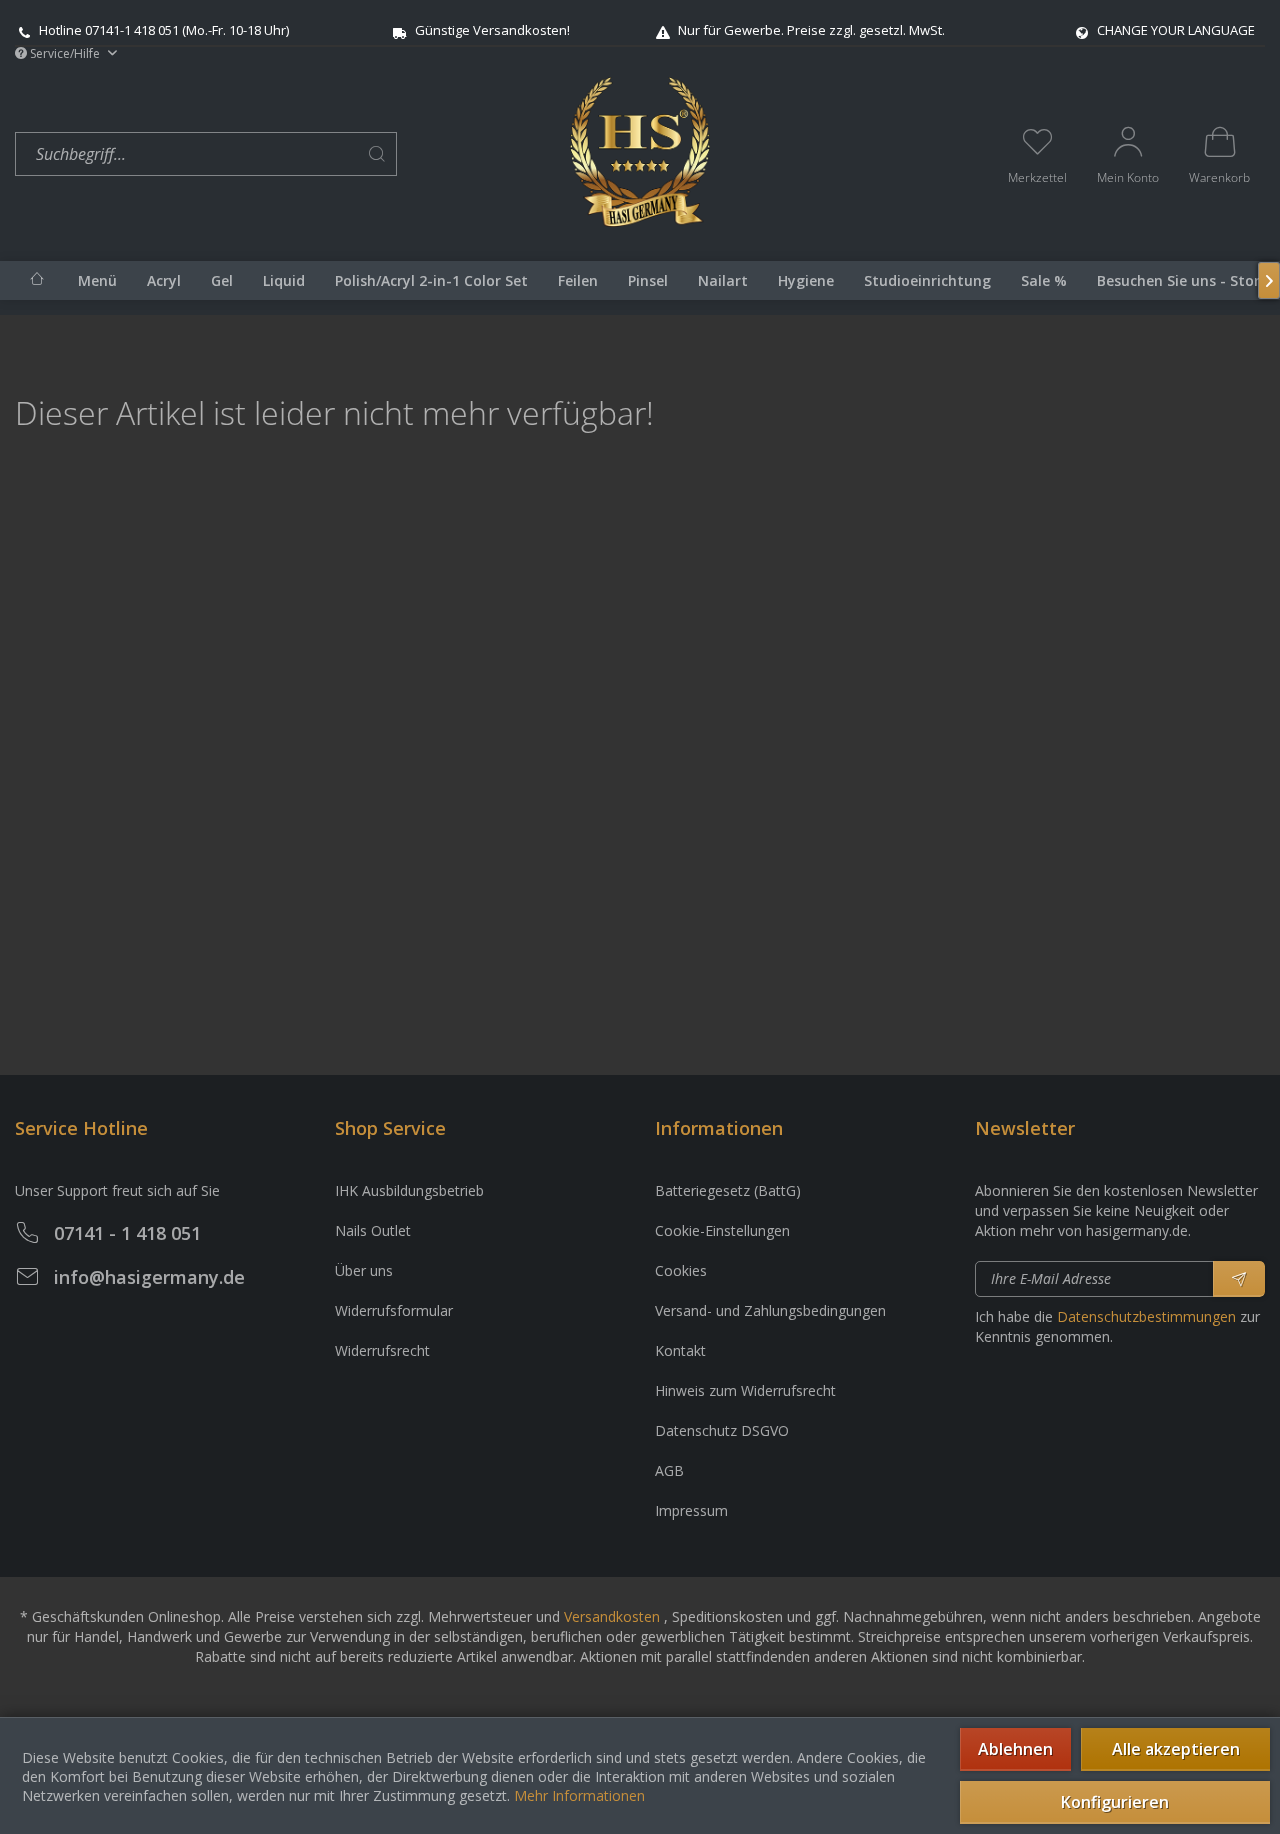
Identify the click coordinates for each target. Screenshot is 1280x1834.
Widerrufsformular (394, 1310)
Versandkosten (612, 1616)
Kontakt (680, 1350)
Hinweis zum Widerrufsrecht (745, 1390)
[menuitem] (287, 154)
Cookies (681, 1270)
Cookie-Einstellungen (722, 1230)
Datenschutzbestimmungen (1146, 1316)
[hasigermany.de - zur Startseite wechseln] (639, 152)
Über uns (364, 1270)
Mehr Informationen (579, 1795)
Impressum (691, 1510)
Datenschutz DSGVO (722, 1430)
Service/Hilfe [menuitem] (65, 53)
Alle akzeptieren (1176, 1749)
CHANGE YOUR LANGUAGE (1176, 30)
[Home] (37, 278)
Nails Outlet (373, 1230)
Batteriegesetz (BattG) (728, 1190)
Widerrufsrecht (382, 1350)
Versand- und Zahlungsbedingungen (770, 1310)
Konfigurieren (1115, 1802)
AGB (669, 1470)
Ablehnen (1015, 1749)
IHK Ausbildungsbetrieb (409, 1190)
